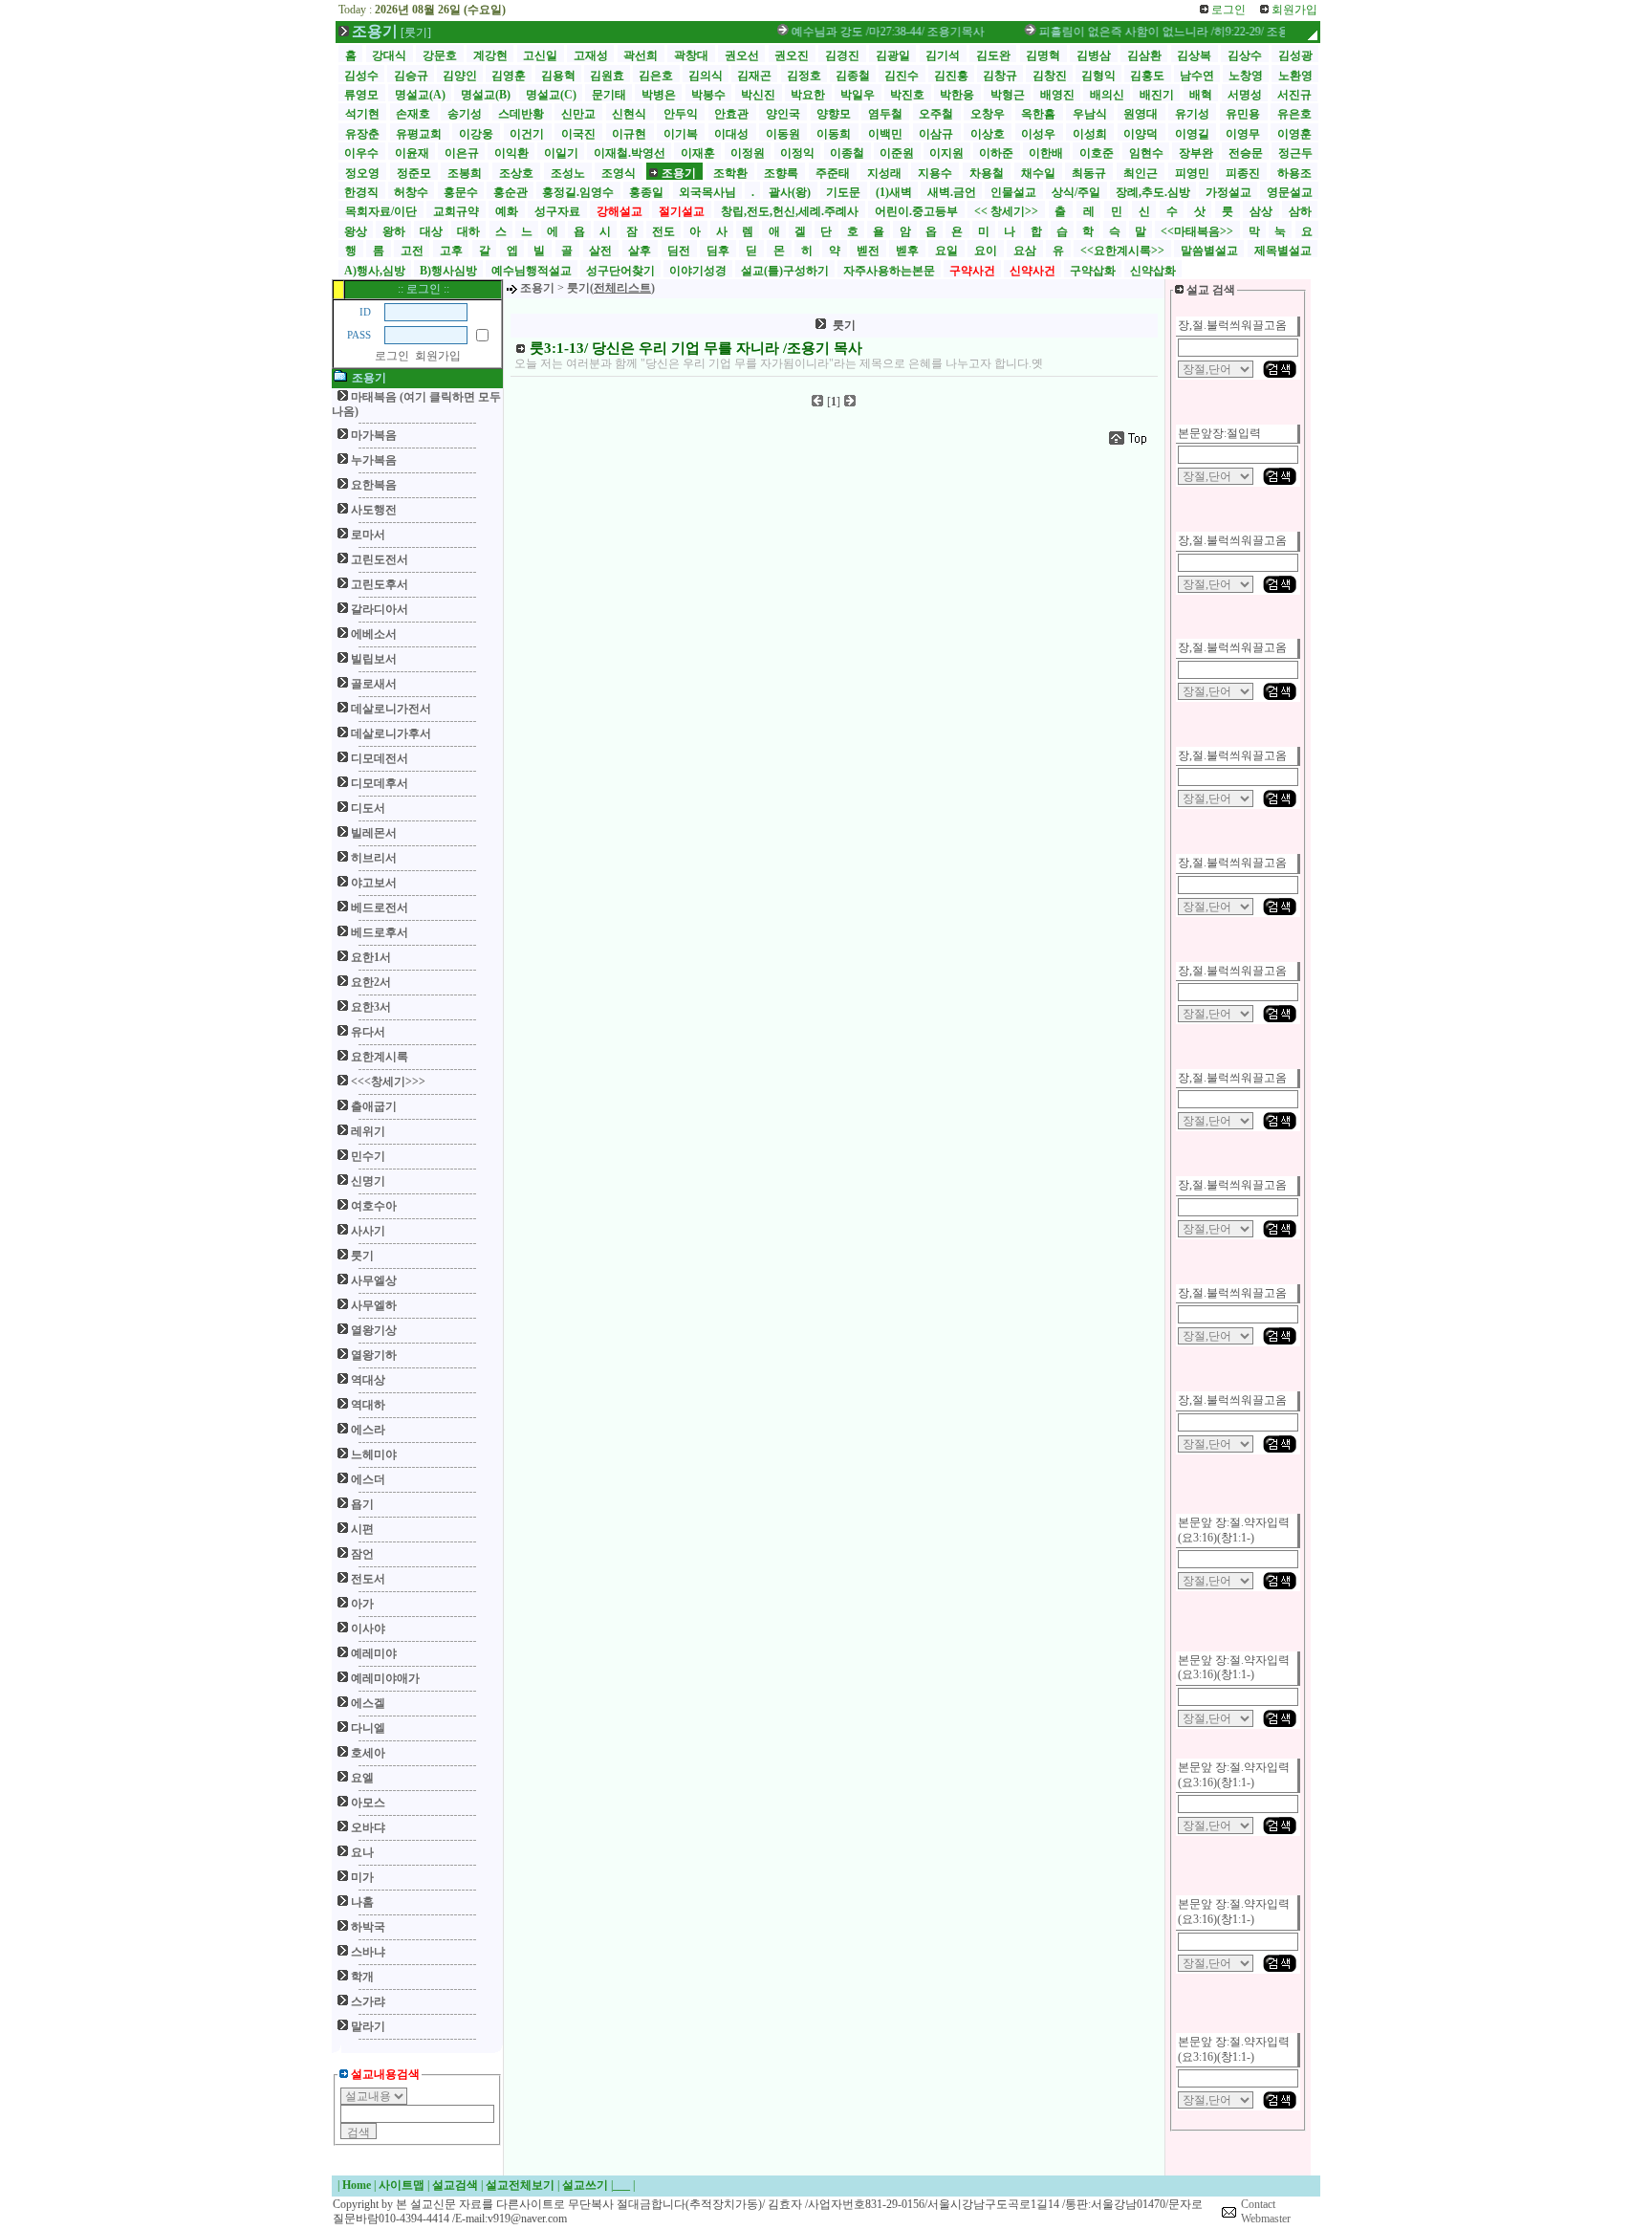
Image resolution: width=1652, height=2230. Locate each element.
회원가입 (438, 356)
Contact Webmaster (1266, 2212)
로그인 (392, 356)
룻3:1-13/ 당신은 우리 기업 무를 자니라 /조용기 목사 (696, 348)
